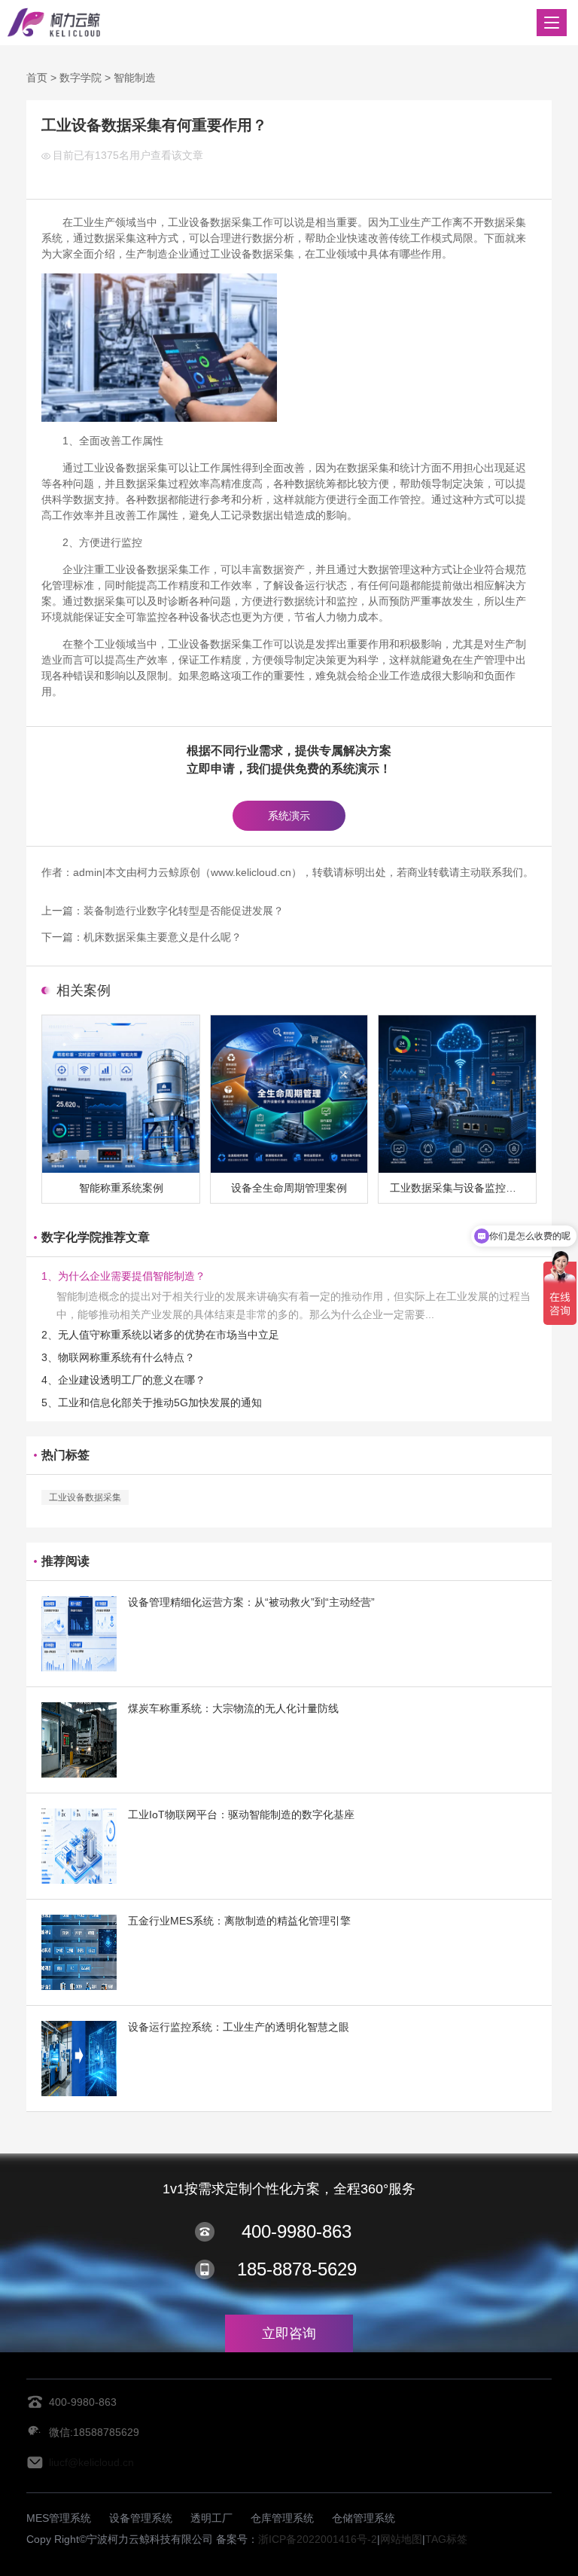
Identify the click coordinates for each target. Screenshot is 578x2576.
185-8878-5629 (297, 2269)
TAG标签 (446, 2539)
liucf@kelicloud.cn (91, 2462)
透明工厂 (211, 2518)
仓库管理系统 (282, 2518)
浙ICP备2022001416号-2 (318, 2539)
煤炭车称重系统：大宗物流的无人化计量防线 (233, 1708)
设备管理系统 (141, 2518)
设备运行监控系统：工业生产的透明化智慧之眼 (239, 2027)
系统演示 (289, 816)
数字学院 (81, 78)
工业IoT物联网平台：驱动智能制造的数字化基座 (241, 1814)
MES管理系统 (59, 2518)
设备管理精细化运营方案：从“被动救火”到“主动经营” (251, 1602)
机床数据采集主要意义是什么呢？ (163, 937)
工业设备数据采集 (85, 1497)
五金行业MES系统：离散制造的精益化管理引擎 (239, 1921)
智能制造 (135, 78)
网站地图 (401, 2539)
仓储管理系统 (364, 2518)
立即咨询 (289, 2333)
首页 (37, 78)
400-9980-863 (297, 2231)
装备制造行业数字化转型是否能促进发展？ (184, 911)
